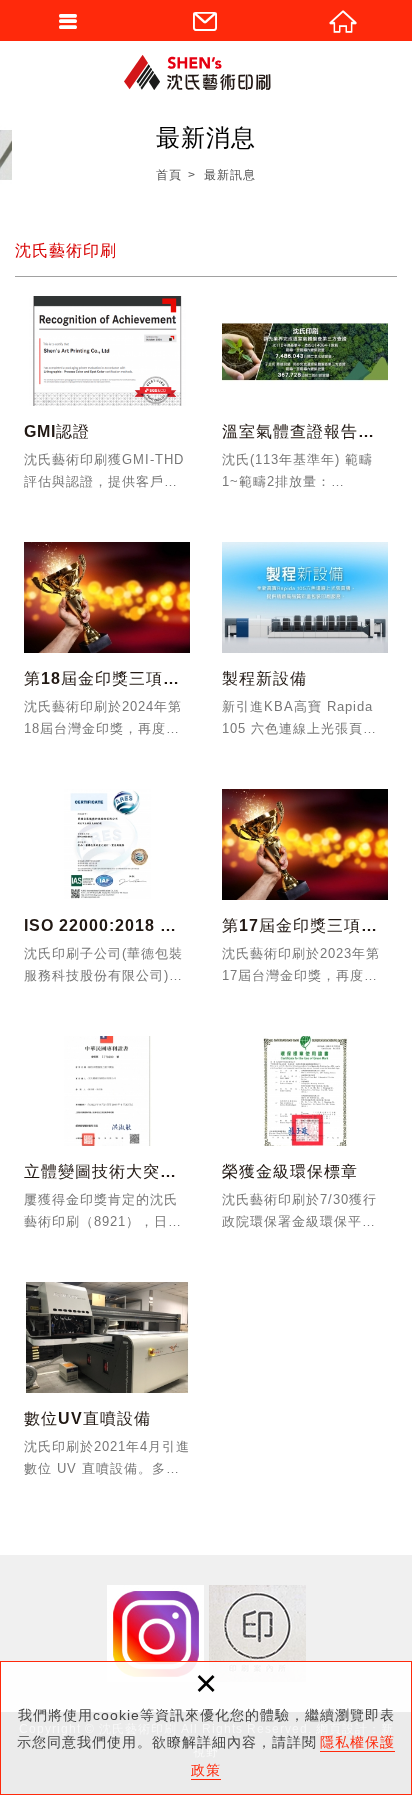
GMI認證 (107, 400)
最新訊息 (230, 175)
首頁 (169, 175)
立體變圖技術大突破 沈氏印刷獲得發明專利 (107, 1140)
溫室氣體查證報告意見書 (305, 400)
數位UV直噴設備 (107, 1386)
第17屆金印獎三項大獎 (305, 893)
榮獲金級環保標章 (305, 1140)
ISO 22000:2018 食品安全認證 (107, 893)
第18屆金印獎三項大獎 (107, 646)
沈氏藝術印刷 (206, 72)
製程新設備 (305, 646)
